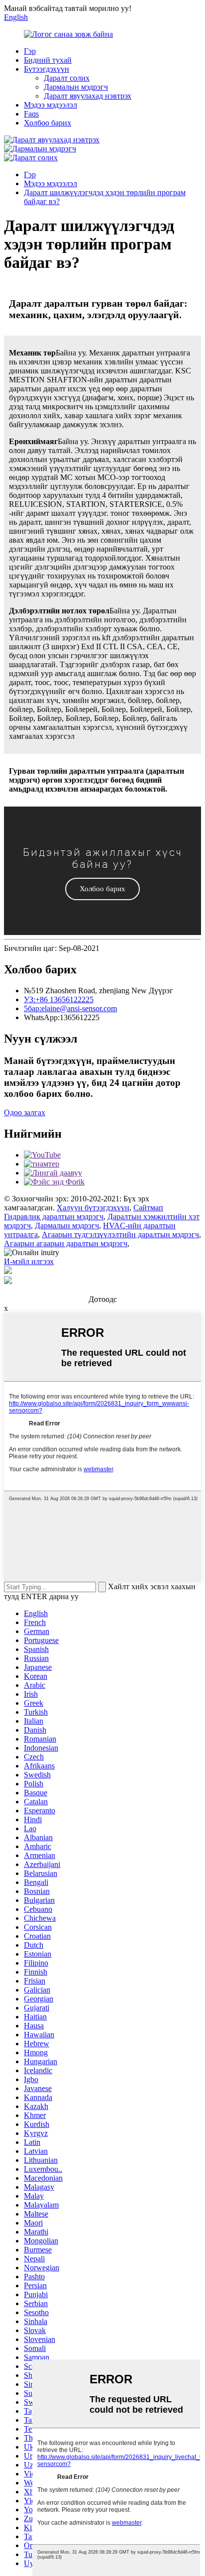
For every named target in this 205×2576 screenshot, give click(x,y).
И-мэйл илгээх (29, 1261)
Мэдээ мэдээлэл (51, 105)
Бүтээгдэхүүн (47, 69)
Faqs (31, 114)
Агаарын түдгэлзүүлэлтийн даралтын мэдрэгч (120, 1234)
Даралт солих (67, 78)
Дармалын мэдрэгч (76, 87)
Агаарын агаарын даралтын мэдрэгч (66, 1243)
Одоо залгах (25, 1112)
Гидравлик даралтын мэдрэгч (54, 1217)
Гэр (30, 51)
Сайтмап (148, 1208)
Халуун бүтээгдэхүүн (93, 1208)
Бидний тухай (48, 60)
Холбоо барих (48, 123)
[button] (102, 889)
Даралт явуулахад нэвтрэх (88, 96)
